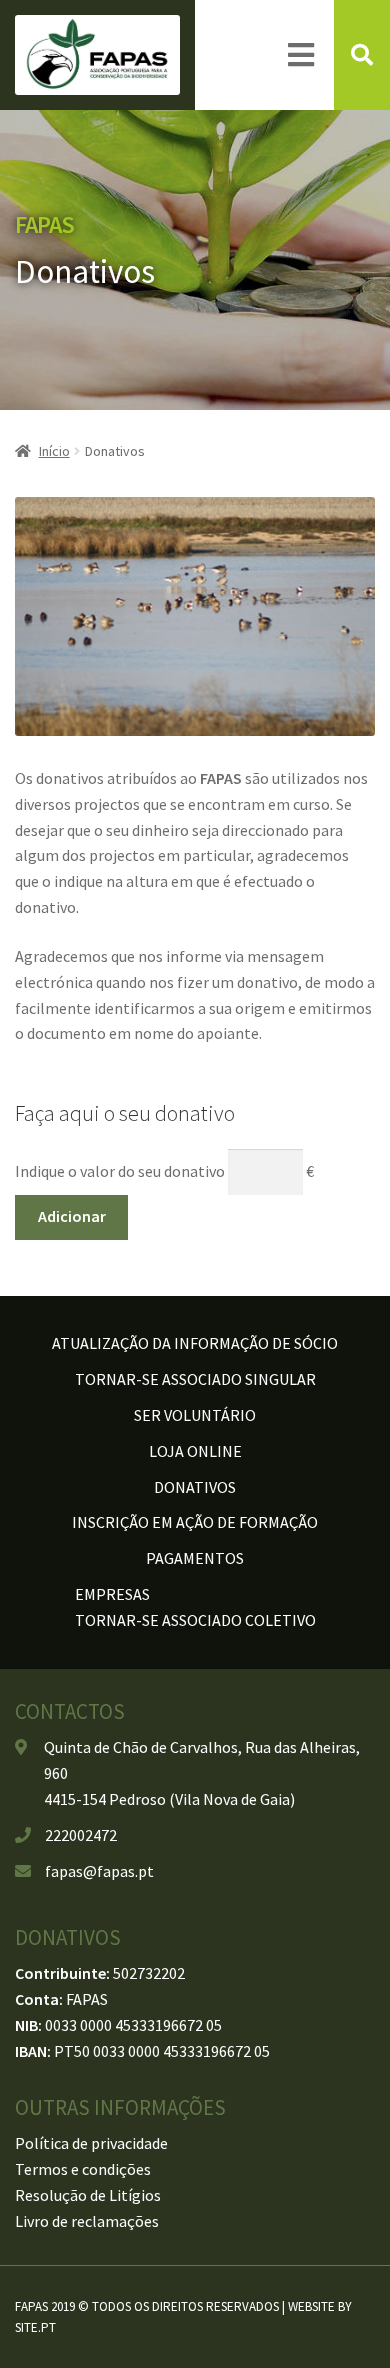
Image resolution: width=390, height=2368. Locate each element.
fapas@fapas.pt (99, 1871)
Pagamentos (195, 1558)
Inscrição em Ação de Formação (195, 1522)
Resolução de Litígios (88, 2195)
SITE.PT (35, 2327)
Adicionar (72, 1216)
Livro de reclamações (87, 2221)
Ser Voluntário (195, 1415)
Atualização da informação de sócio (195, 1343)
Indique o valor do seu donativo (120, 1171)
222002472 (81, 1835)
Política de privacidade (91, 2143)
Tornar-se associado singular (195, 1379)
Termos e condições (83, 2169)
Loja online (195, 1451)
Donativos (195, 1487)
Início (54, 451)
